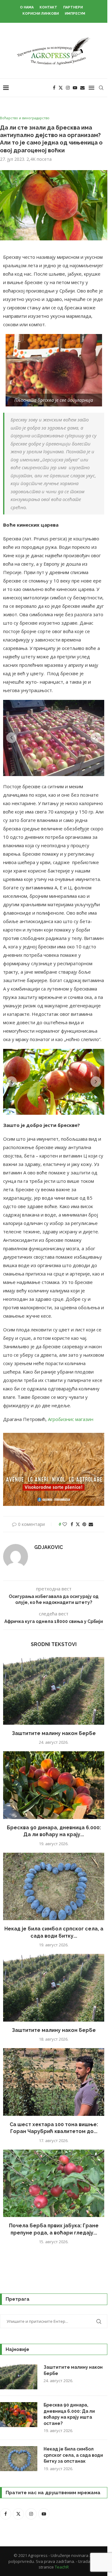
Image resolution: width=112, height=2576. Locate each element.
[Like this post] (65, 1524)
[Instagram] (68, 88)
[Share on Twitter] (78, 1524)
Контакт (48, 7)
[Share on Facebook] (72, 1524)
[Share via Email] (91, 1524)
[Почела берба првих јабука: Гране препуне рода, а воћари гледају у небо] (54, 2183)
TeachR (62, 2567)
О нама (27, 7)
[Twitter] (61, 88)
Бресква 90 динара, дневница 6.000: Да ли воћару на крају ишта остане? (69, 2414)
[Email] (82, 88)
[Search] (101, 88)
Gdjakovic (49, 1547)
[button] (12, 738)
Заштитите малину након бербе (54, 1733)
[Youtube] (75, 88)
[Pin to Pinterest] (84, 1524)
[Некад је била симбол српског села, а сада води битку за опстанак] (54, 1887)
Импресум (75, 14)
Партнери (73, 7)
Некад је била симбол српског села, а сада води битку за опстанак (73, 2455)
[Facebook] (54, 88)
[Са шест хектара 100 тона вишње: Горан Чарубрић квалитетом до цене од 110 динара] (54, 2082)
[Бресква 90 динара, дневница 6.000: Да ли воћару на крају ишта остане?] (54, 1785)
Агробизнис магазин (71, 1419)
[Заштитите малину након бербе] (54, 1691)
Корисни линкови (41, 14)
